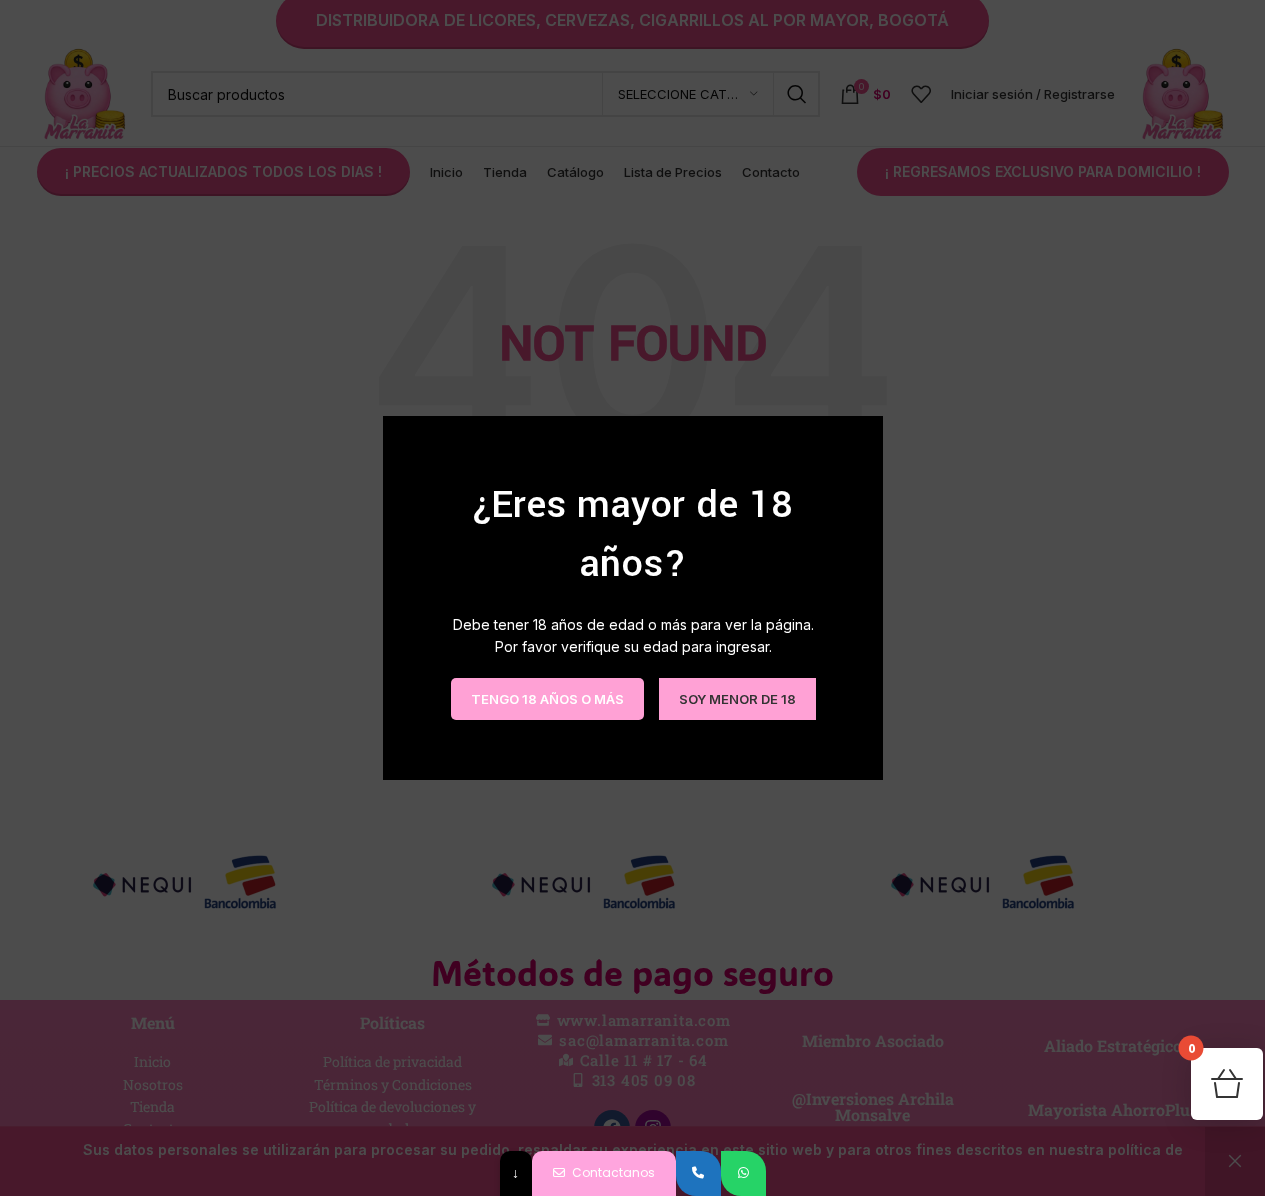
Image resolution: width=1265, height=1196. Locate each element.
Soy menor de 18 (736, 698)
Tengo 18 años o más (546, 698)
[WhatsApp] (743, 1173)
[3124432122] (698, 1173)
